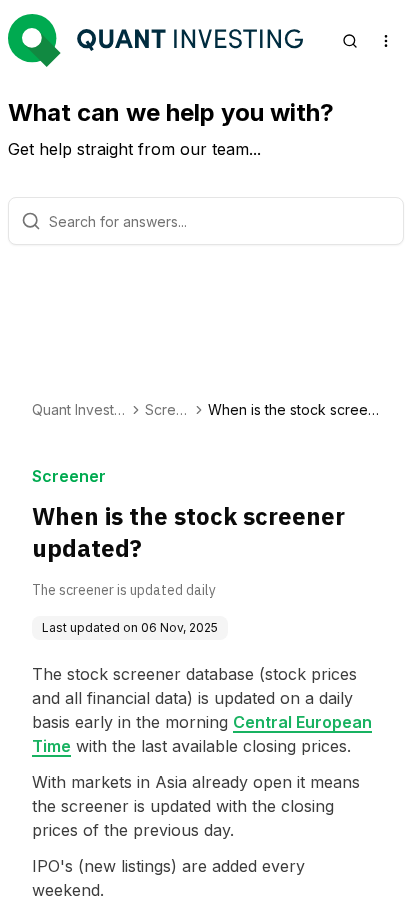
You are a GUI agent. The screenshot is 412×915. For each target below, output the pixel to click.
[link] (294, 410)
